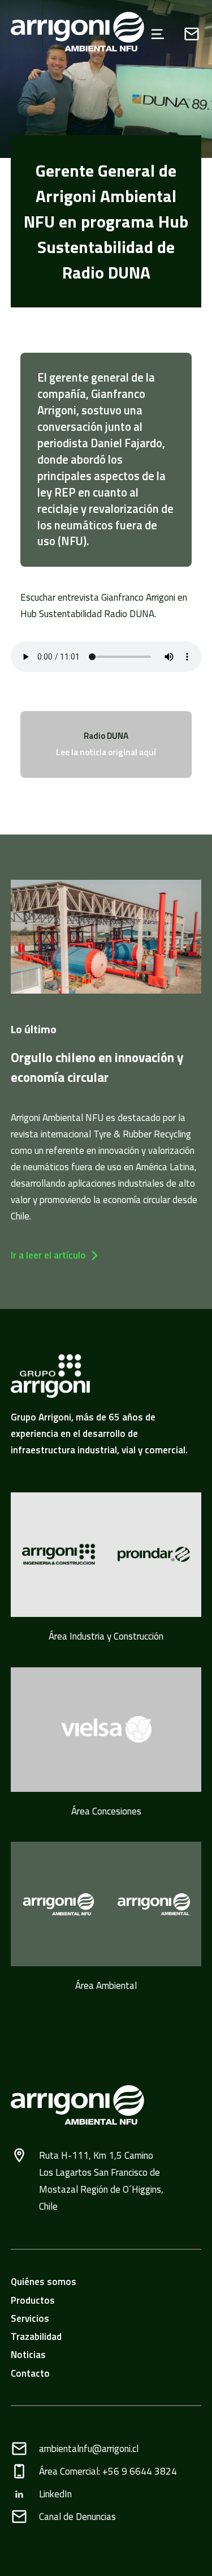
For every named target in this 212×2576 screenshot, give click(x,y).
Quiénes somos (44, 2282)
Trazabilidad (36, 2337)
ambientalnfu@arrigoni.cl (89, 2449)
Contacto (30, 2373)
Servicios (30, 2318)
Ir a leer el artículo (48, 1255)
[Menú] (158, 34)
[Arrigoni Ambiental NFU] (67, 34)
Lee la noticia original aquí (106, 752)
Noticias (28, 2355)
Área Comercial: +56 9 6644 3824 (108, 2471)
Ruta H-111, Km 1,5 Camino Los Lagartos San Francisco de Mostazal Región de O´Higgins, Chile (101, 2181)
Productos (33, 2300)
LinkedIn (55, 2494)
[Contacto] (192, 34)
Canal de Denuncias (77, 2517)
